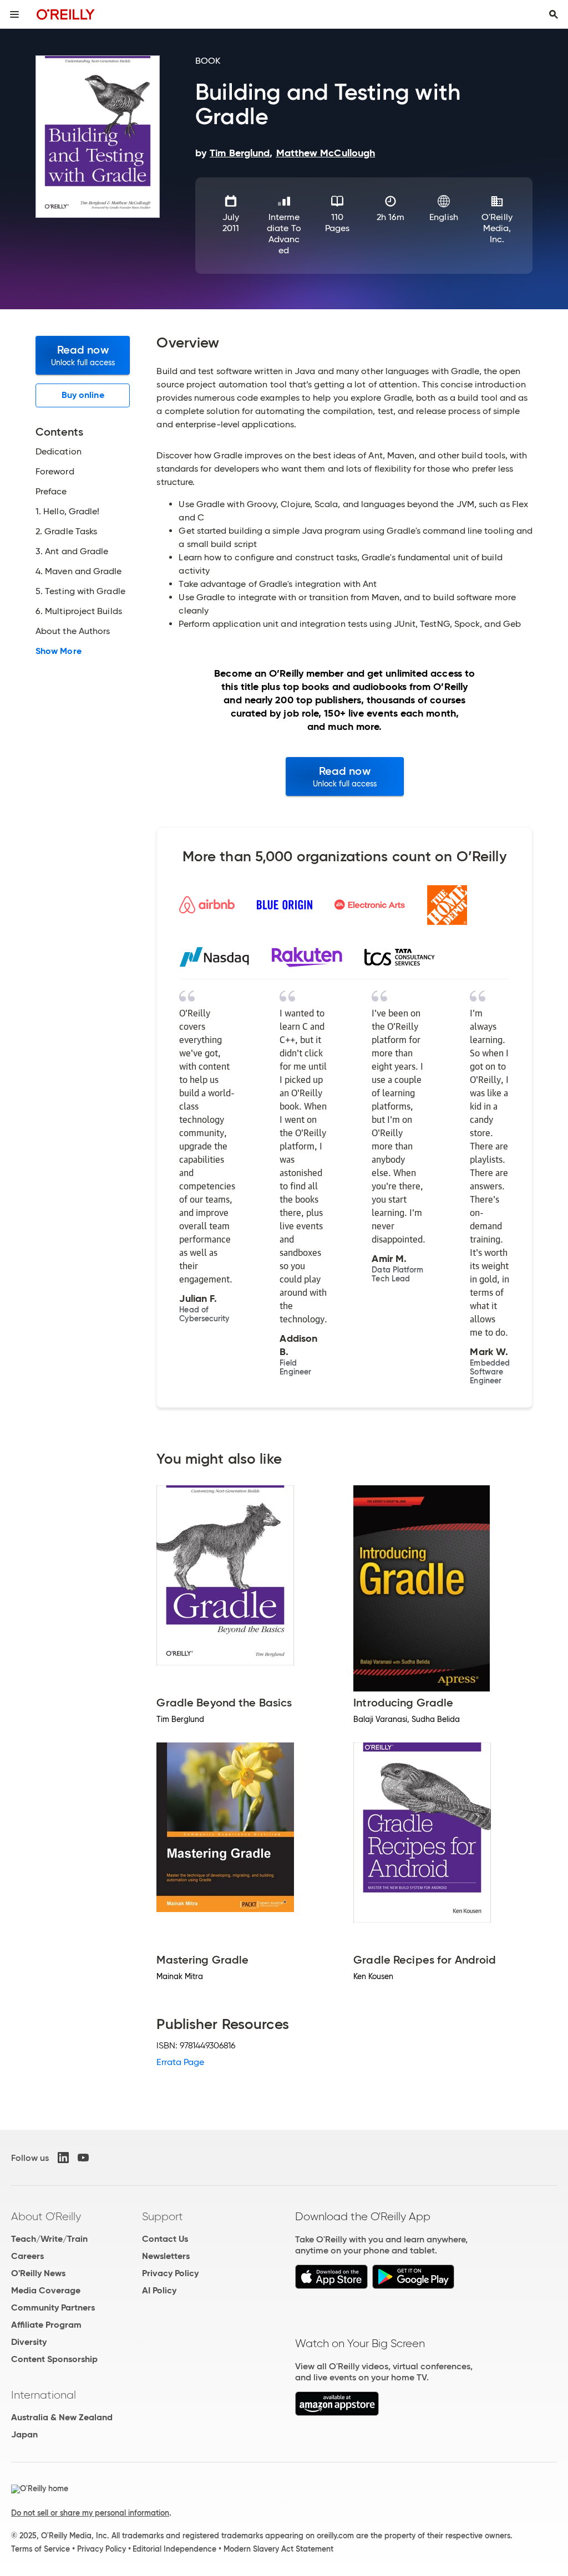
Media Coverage (46, 2290)
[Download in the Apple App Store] (331, 2286)
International (44, 2395)
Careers (27, 2256)
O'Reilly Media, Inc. (497, 228)
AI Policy (159, 2290)
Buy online (83, 395)
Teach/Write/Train (49, 2239)
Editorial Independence (174, 2549)
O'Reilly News (38, 2273)
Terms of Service (40, 2549)
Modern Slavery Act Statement (278, 2549)
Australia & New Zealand (62, 2417)
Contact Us (165, 2239)
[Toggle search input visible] (554, 14)
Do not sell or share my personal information (90, 2513)
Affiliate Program (46, 2325)
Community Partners (53, 2307)
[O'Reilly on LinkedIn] (63, 2158)
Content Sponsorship (54, 2359)
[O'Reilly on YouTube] (83, 2158)
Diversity (29, 2342)
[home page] (66, 14)
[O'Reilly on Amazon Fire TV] (337, 2413)
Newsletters (166, 2256)
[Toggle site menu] (14, 14)
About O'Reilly (46, 2216)
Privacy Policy (170, 2273)
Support (163, 2216)
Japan (24, 2434)
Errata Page (180, 2062)
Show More (59, 651)
